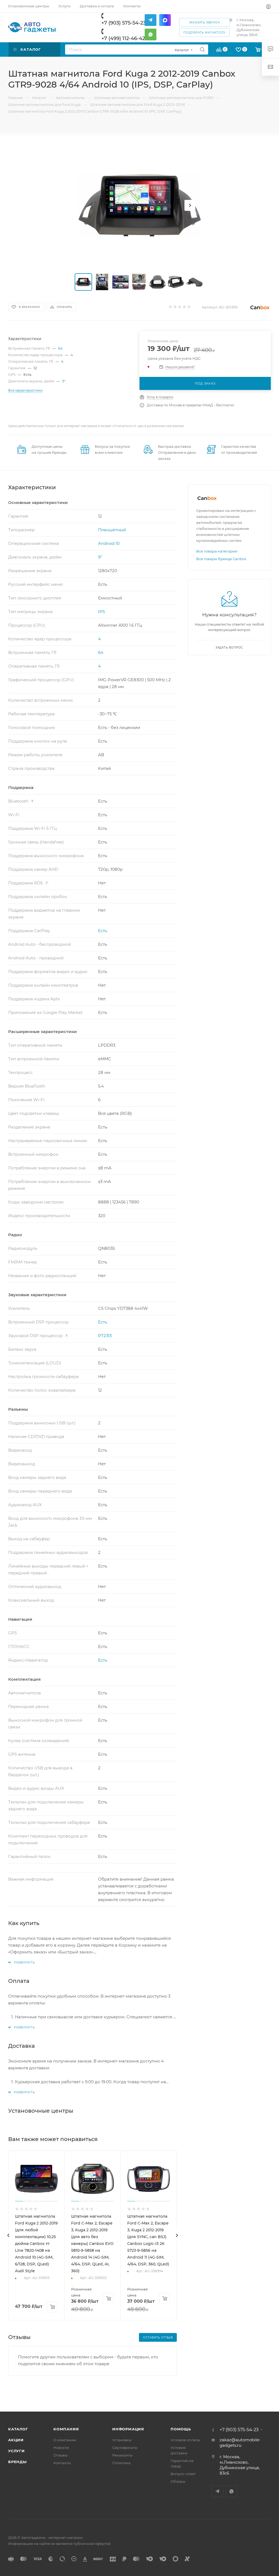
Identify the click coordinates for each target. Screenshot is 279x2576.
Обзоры (178, 2481)
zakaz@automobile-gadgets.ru (240, 2443)
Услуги (16, 2451)
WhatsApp (231, 2491)
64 (60, 348)
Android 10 (109, 543)
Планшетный (112, 530)
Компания (66, 2429)
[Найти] (202, 49)
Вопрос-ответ (183, 2474)
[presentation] (8, 2235)
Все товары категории (217, 551)
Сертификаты (125, 2448)
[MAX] (165, 20)
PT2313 (105, 1336)
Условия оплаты (185, 2440)
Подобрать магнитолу (204, 33)
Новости (61, 2448)
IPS (101, 612)
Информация (128, 2429)
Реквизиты (122, 2455)
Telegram (218, 2491)
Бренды (17, 2462)
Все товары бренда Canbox (221, 559)
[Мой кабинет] (268, 7)
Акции (16, 2440)
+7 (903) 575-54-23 (124, 23)
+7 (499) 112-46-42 (123, 38)
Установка (122, 2440)
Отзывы (60, 2455)
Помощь (181, 2429)
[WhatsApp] (151, 34)
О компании (65, 2440)
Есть (103, 931)
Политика (121, 2463)
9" (64, 381)
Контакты (62, 2463)
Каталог (18, 2429)
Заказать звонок (205, 22)
